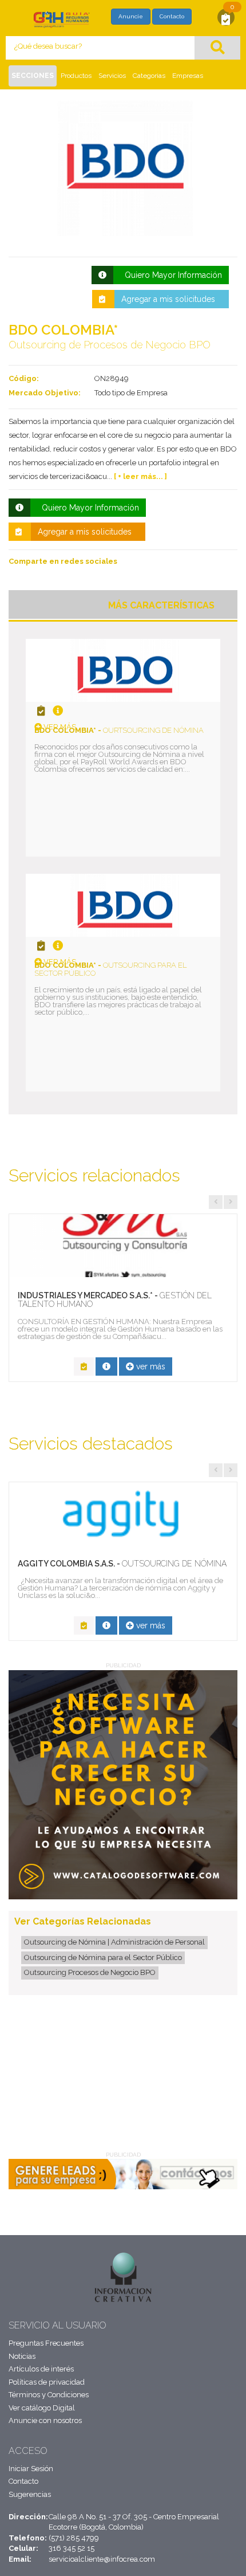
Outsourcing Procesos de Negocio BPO (90, 1972)
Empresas (188, 76)
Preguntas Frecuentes (46, 2343)
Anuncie (131, 16)
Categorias (149, 76)
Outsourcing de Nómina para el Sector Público (103, 1957)
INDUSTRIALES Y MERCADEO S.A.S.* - (115, 1300)
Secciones (33, 76)
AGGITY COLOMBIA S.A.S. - (122, 1564)
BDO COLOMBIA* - (119, 730)
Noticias (22, 2356)
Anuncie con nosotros (45, 2420)
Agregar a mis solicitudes (168, 299)
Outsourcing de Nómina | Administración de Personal (114, 1942)
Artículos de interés (41, 2369)
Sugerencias (30, 2494)
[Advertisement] (75, 2076)
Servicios (112, 76)
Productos (76, 76)
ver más (59, 727)
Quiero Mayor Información (171, 275)
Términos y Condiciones (49, 2395)
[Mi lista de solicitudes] (226, 19)
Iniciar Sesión (31, 2469)
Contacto (172, 16)
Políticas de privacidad (47, 2382)
